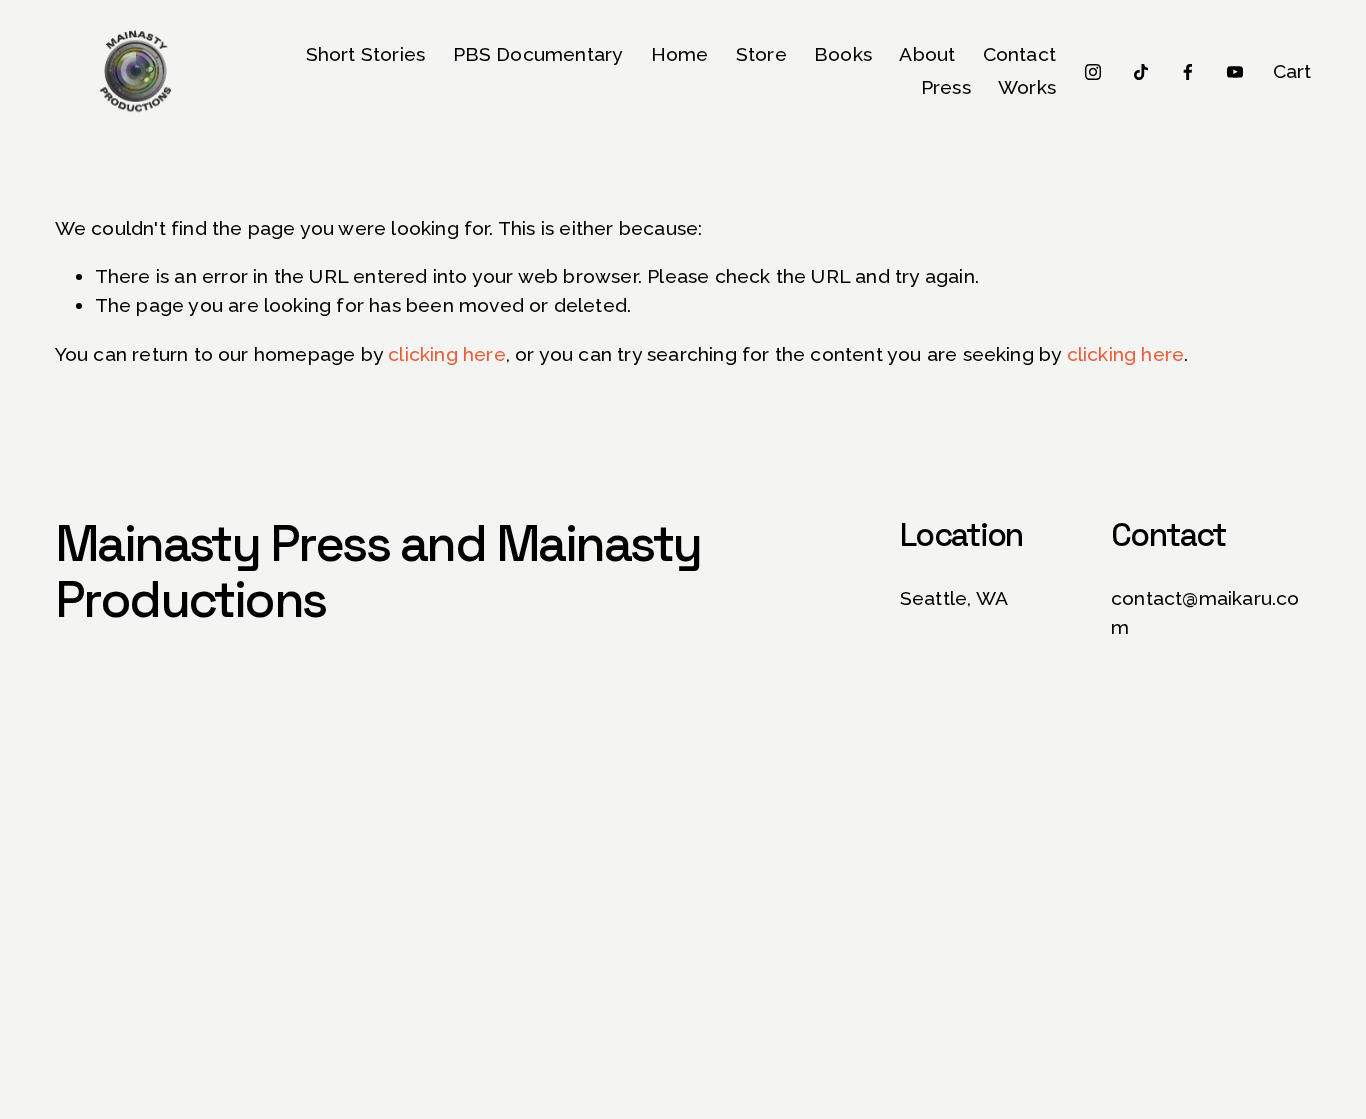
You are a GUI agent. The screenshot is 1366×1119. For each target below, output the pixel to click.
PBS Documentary (538, 54)
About (927, 54)
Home (680, 54)
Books (843, 54)
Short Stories (366, 54)
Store (761, 54)
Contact (1019, 54)
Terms (542, 1106)
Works (1027, 87)
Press (946, 87)
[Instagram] (1093, 72)
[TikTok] (1141, 72)
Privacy (481, 1106)
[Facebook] (1188, 72)
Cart (1292, 71)
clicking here (447, 354)
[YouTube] (1235, 72)
